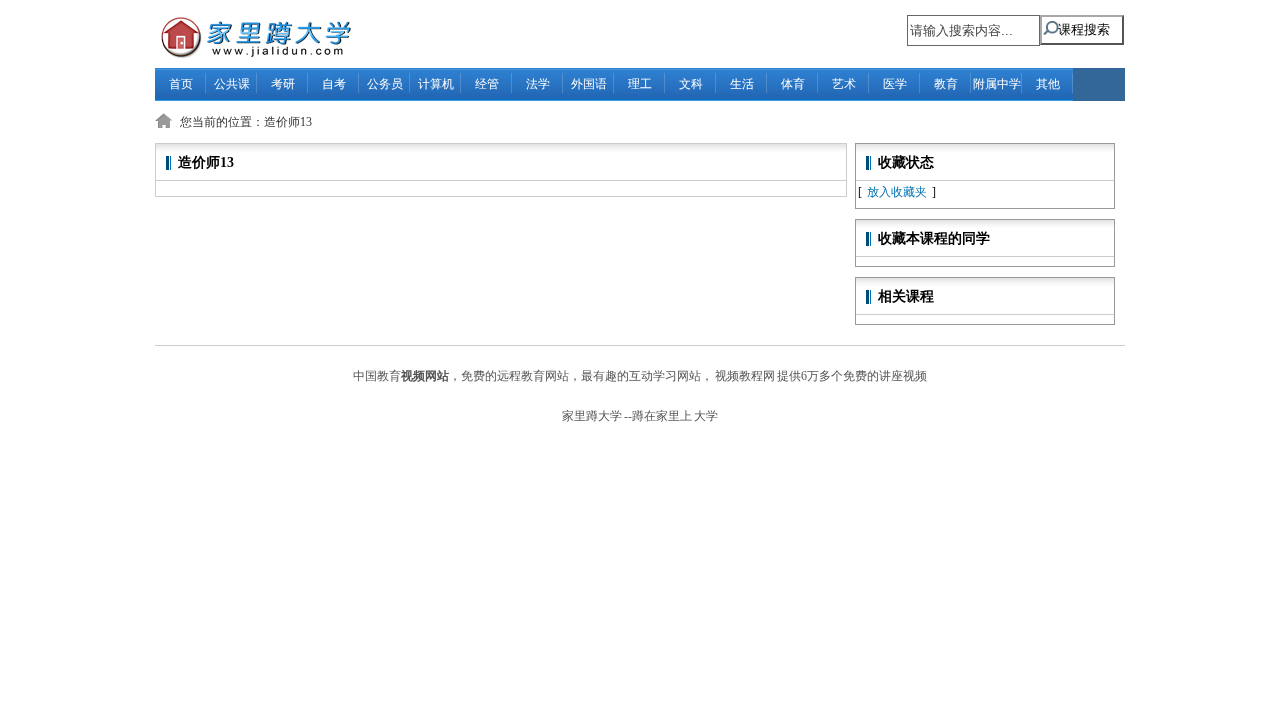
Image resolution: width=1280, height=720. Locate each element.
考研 (283, 84)
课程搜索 (1084, 29)
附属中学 (997, 84)
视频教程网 (745, 376)
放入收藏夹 (897, 192)
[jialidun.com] (246, 35)
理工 (640, 84)
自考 (334, 84)
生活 (742, 84)
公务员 (385, 84)
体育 (793, 84)
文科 (691, 84)
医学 (895, 84)
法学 (538, 84)
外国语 (589, 84)
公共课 (232, 84)
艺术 (844, 84)
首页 (181, 84)
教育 (946, 84)
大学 (706, 416)
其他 (1048, 84)
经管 (487, 84)
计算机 (436, 84)
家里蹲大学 (592, 416)
